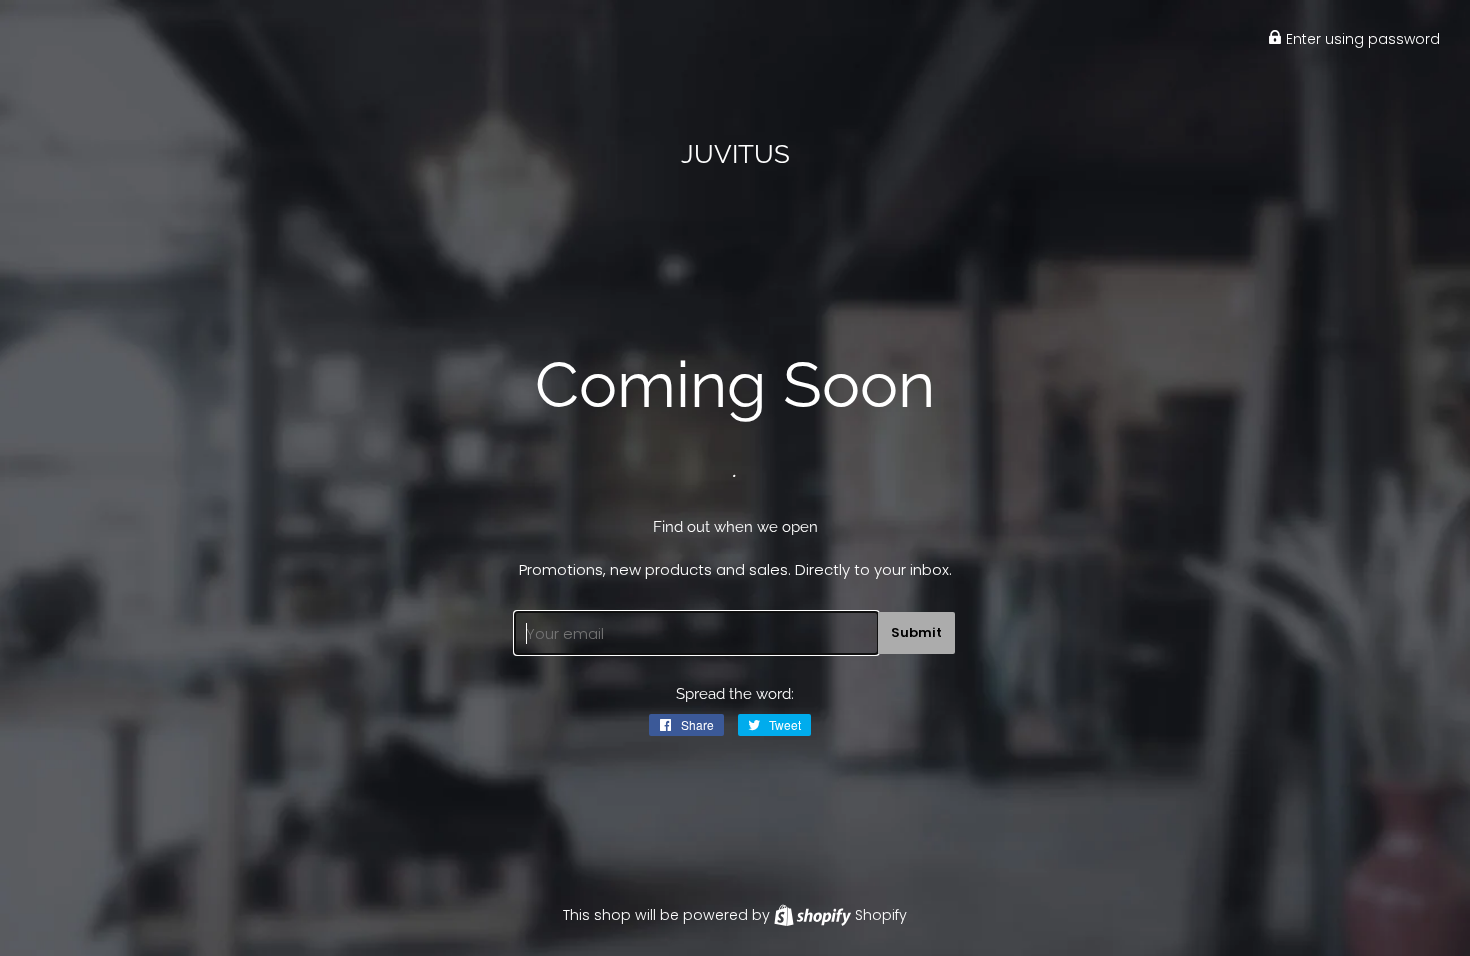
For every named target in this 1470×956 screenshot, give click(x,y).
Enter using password (1361, 39)
